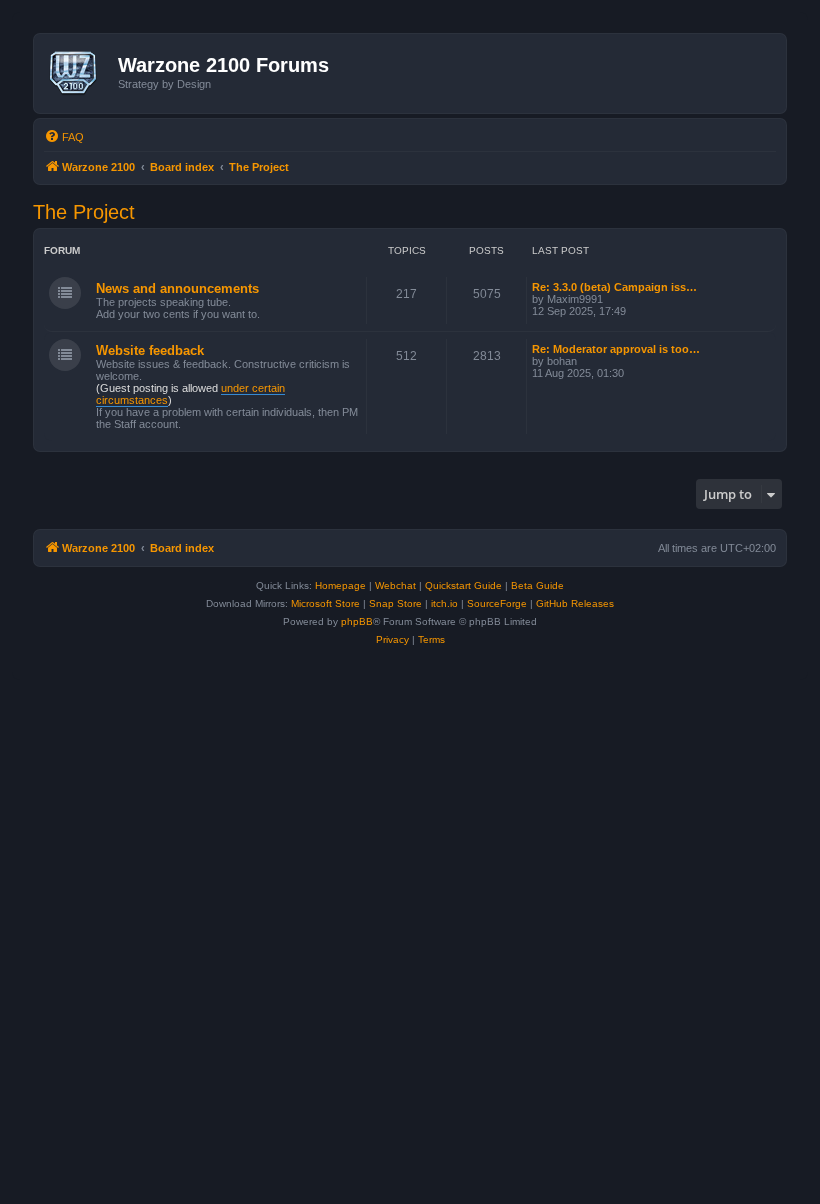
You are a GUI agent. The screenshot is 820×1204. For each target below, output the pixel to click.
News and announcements (177, 288)
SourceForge (497, 603)
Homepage (340, 585)
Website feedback (150, 350)
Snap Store (395, 603)
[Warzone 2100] (78, 73)
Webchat (395, 585)
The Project (84, 212)
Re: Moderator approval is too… (616, 349)
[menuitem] (64, 137)
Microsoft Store (325, 603)
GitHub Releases (575, 603)
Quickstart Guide (463, 585)
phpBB (357, 621)
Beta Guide (537, 585)
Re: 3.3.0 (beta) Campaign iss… (614, 287)
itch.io (444, 603)
